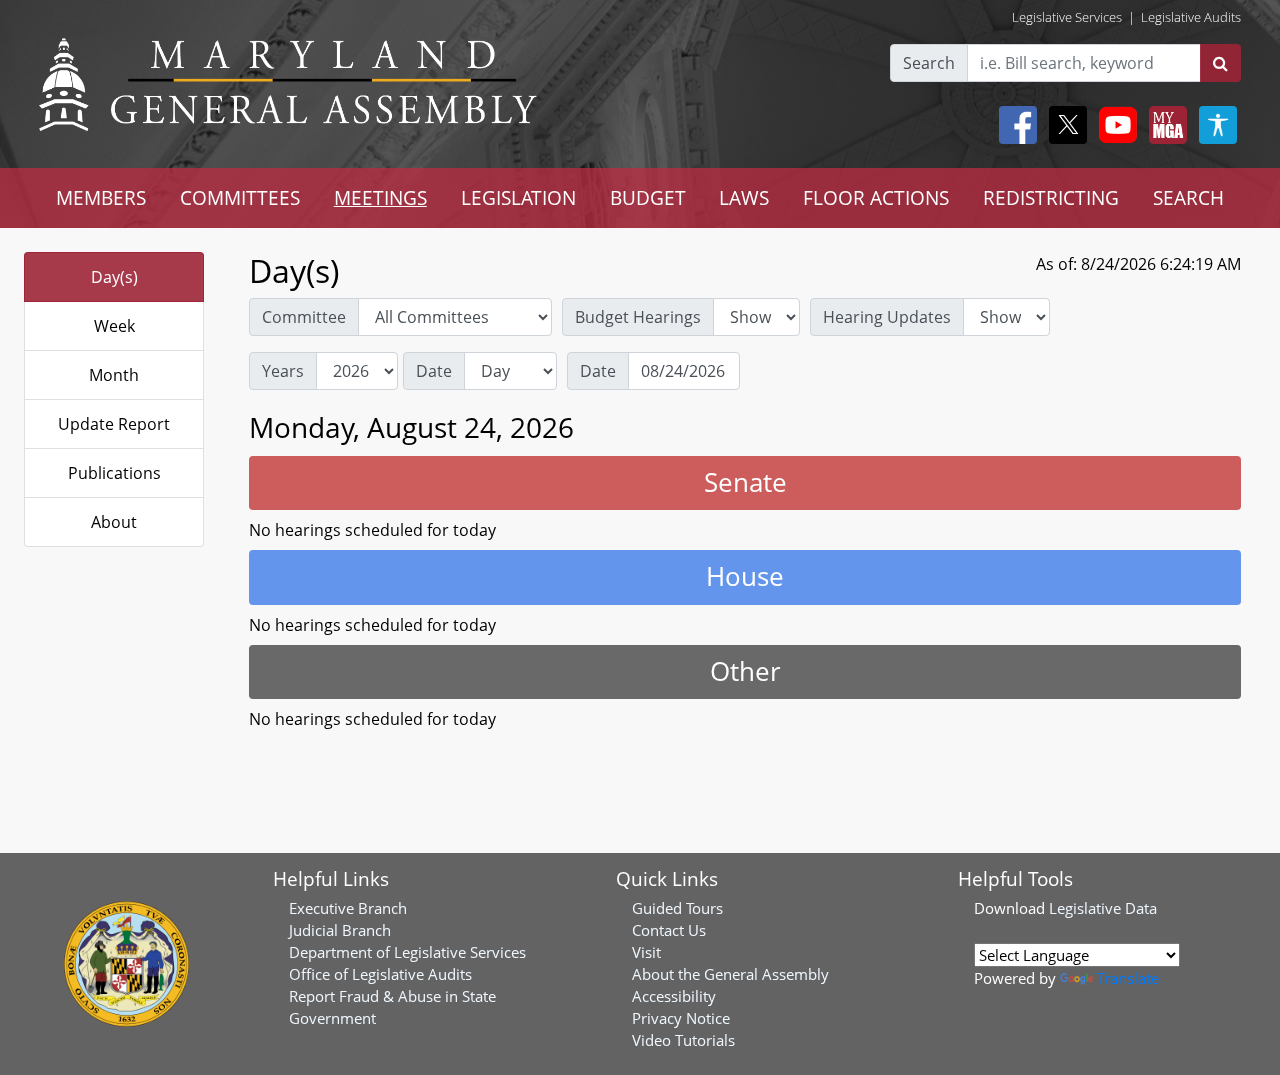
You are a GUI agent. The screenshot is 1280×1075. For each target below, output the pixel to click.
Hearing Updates (887, 317)
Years (283, 371)
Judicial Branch (340, 930)
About (114, 522)
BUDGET (648, 197)
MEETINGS (380, 197)
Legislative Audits (1191, 17)
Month (114, 375)
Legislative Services (1067, 17)
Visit (646, 952)
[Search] (1220, 63)
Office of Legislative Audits (380, 974)
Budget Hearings (638, 317)
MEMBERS (101, 197)
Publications (114, 473)
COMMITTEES (240, 197)
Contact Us (669, 930)
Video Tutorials (683, 1040)
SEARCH (1188, 197)
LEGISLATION (518, 197)
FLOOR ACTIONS (876, 197)
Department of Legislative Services (407, 952)
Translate (1128, 978)
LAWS (744, 197)
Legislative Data (1103, 908)
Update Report (114, 424)
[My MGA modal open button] (1164, 125)
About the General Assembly (730, 974)
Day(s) (114, 277)
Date (434, 371)
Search (929, 63)
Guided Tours (677, 908)
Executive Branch (348, 908)
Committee (304, 317)
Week (114, 326)
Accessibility (674, 996)
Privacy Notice (681, 1018)
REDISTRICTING (1051, 197)
